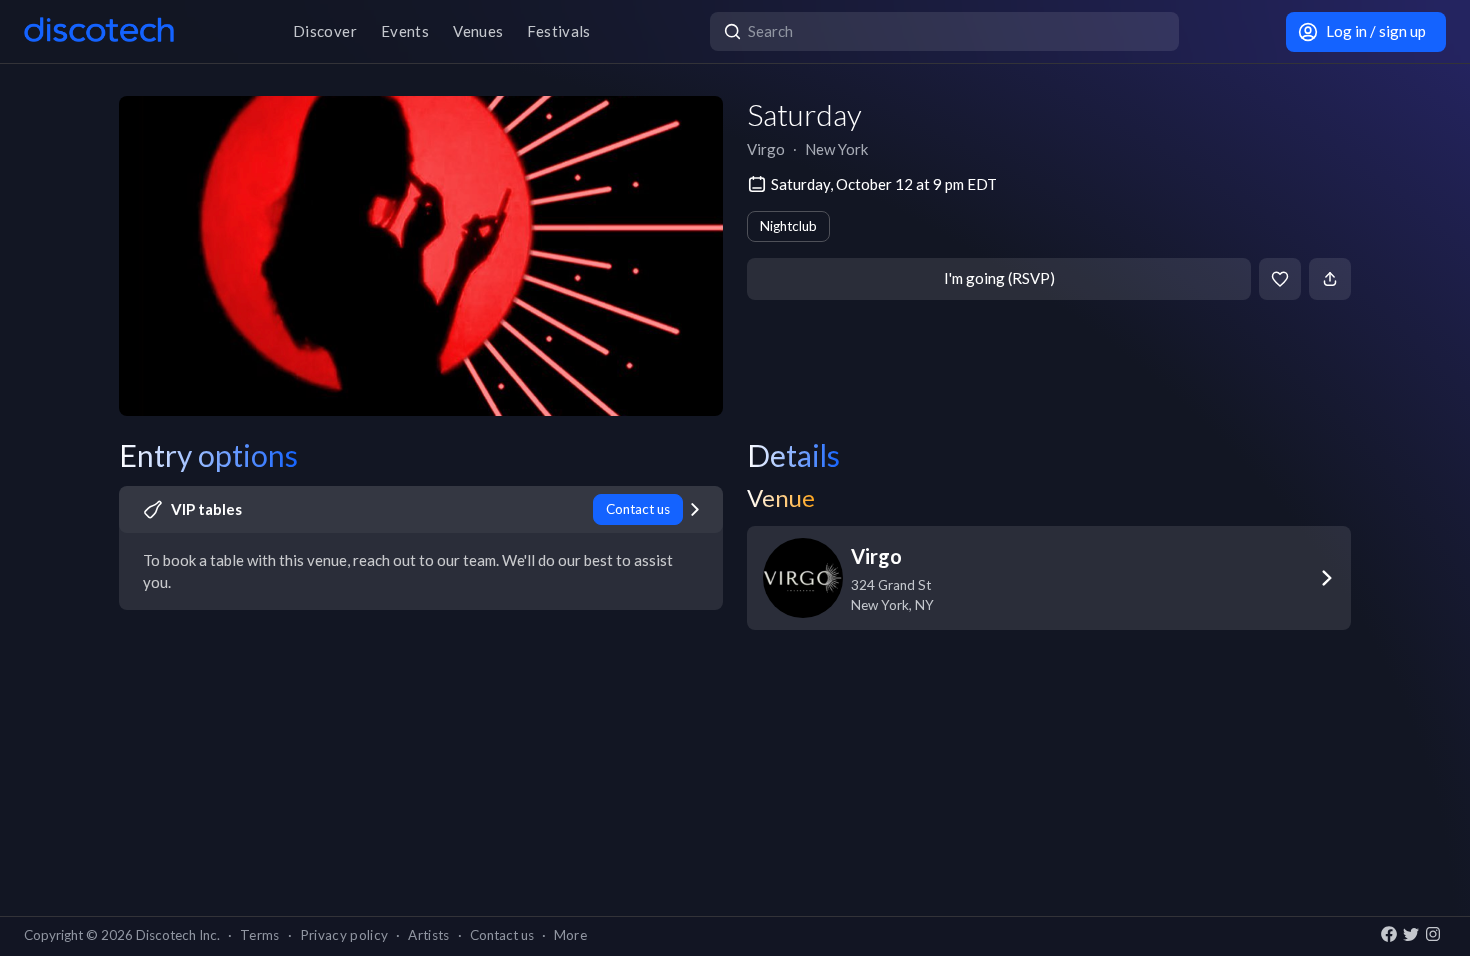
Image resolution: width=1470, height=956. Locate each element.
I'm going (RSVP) (999, 278)
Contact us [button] (502, 935)
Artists (428, 935)
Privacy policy (344, 935)
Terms (260, 935)
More (570, 935)
